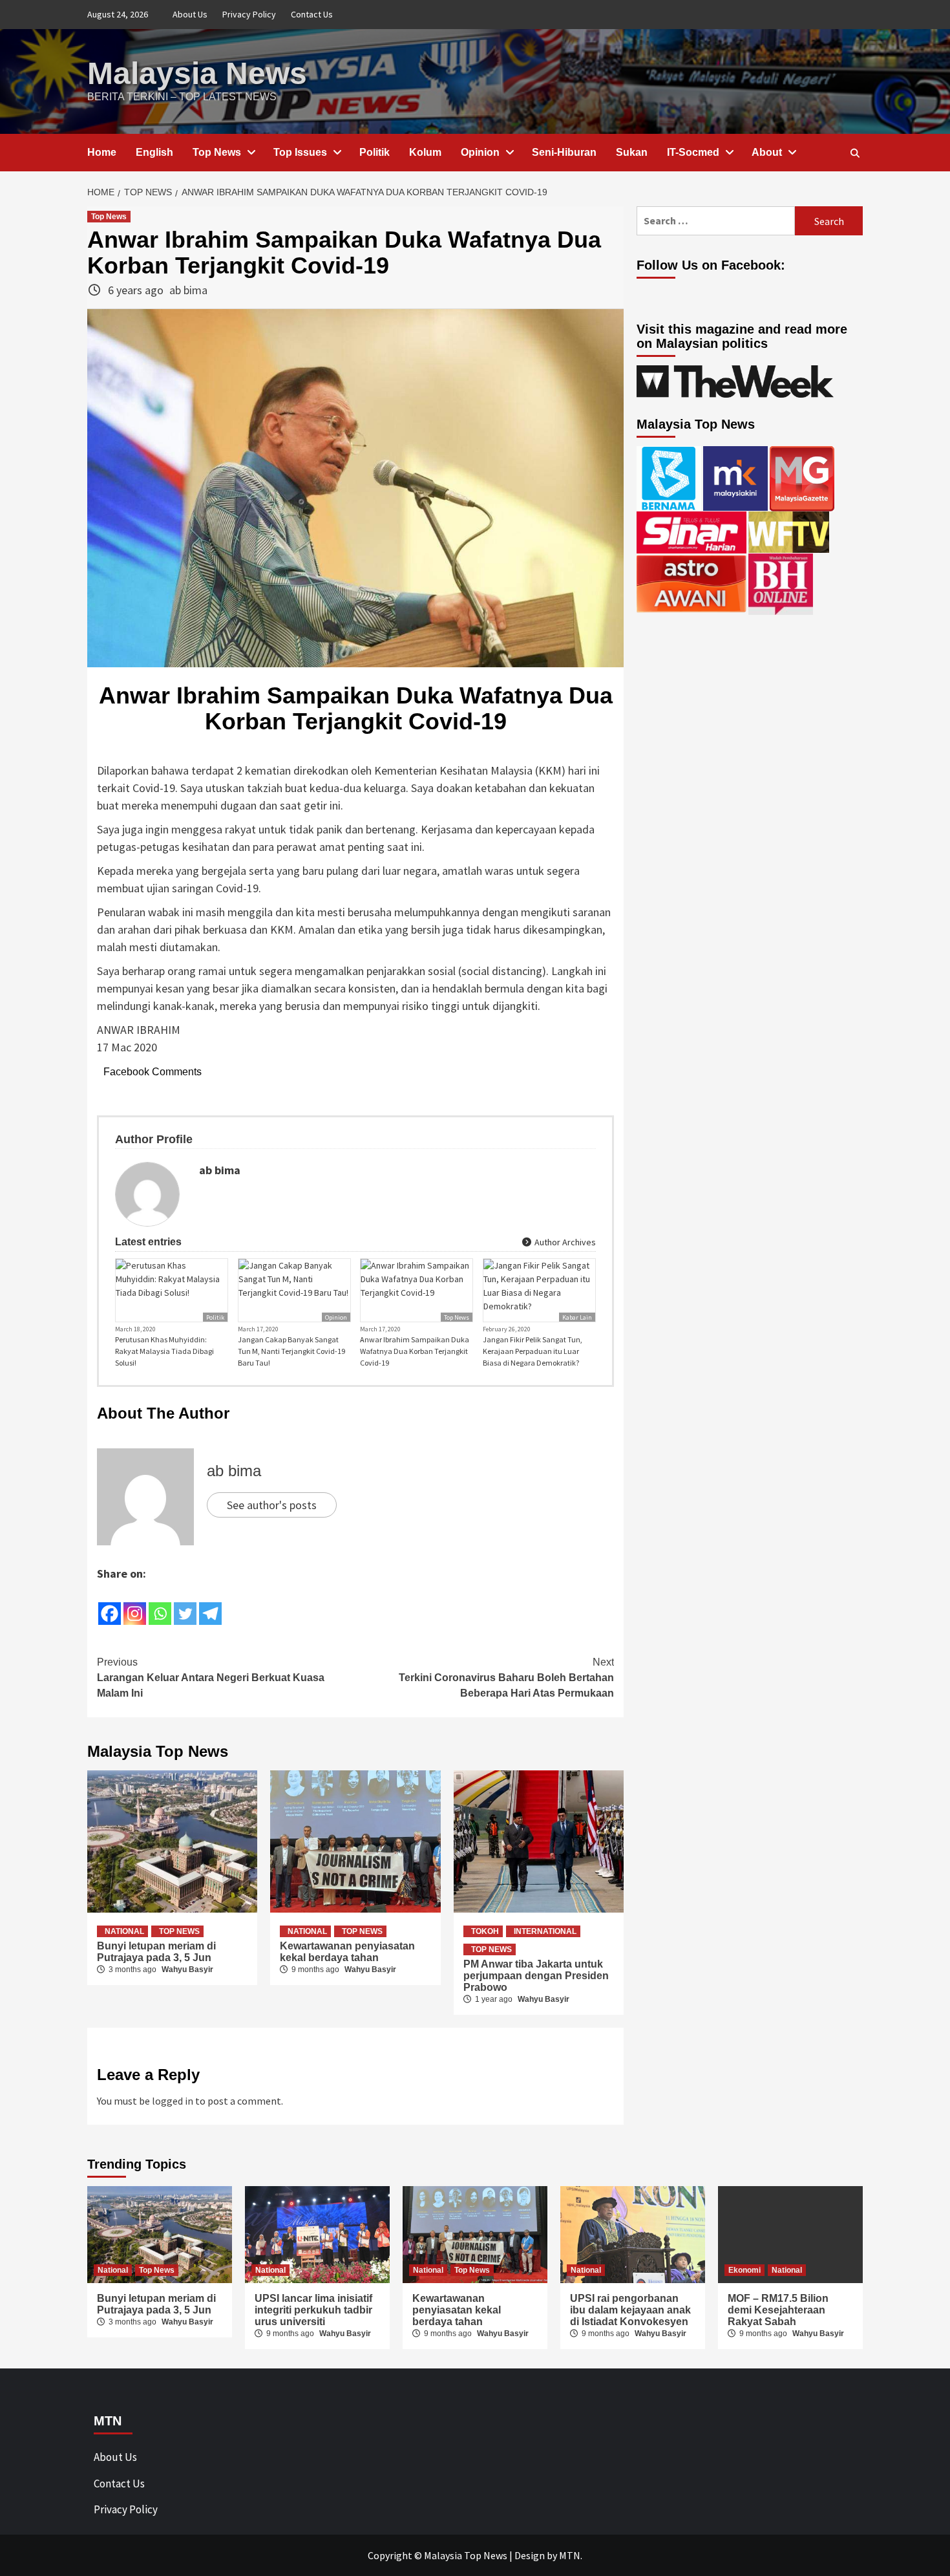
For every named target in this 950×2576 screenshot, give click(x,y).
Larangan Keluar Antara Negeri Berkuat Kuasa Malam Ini (211, 1678)
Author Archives (564, 1242)
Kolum (425, 152)
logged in (173, 2101)
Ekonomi (744, 2270)
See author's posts (272, 1505)
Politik (375, 152)
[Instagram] (135, 1605)
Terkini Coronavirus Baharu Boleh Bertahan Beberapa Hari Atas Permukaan (506, 1678)
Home (102, 152)
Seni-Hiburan (564, 152)
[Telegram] (210, 1605)
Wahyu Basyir (187, 1970)
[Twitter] (185, 1605)
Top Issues (300, 152)
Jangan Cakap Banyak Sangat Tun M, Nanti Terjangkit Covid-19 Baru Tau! (291, 1351)
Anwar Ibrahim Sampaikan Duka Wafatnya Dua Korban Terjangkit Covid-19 (415, 1351)
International (545, 1931)
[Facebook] (110, 1605)
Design (530, 2555)
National (124, 1931)
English (154, 152)
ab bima (188, 290)
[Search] (855, 153)
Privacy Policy (249, 14)
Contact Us (312, 14)
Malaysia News (197, 73)
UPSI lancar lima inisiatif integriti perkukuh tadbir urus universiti (313, 2310)
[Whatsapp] (160, 1605)
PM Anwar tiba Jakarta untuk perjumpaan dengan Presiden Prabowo (536, 1976)
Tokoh (485, 1931)
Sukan (632, 152)
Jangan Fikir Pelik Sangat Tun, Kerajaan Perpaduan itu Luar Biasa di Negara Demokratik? (533, 1351)
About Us (190, 14)
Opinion (480, 152)
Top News (217, 152)
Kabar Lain (577, 1317)
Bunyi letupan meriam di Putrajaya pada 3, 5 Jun (156, 1952)
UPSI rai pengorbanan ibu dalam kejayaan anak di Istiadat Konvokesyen (630, 2310)
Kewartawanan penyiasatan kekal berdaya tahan (347, 1952)
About (767, 152)
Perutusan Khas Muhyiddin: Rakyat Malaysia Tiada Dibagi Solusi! (164, 1351)
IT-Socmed (693, 152)
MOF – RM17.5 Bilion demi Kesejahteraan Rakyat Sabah (778, 2310)
